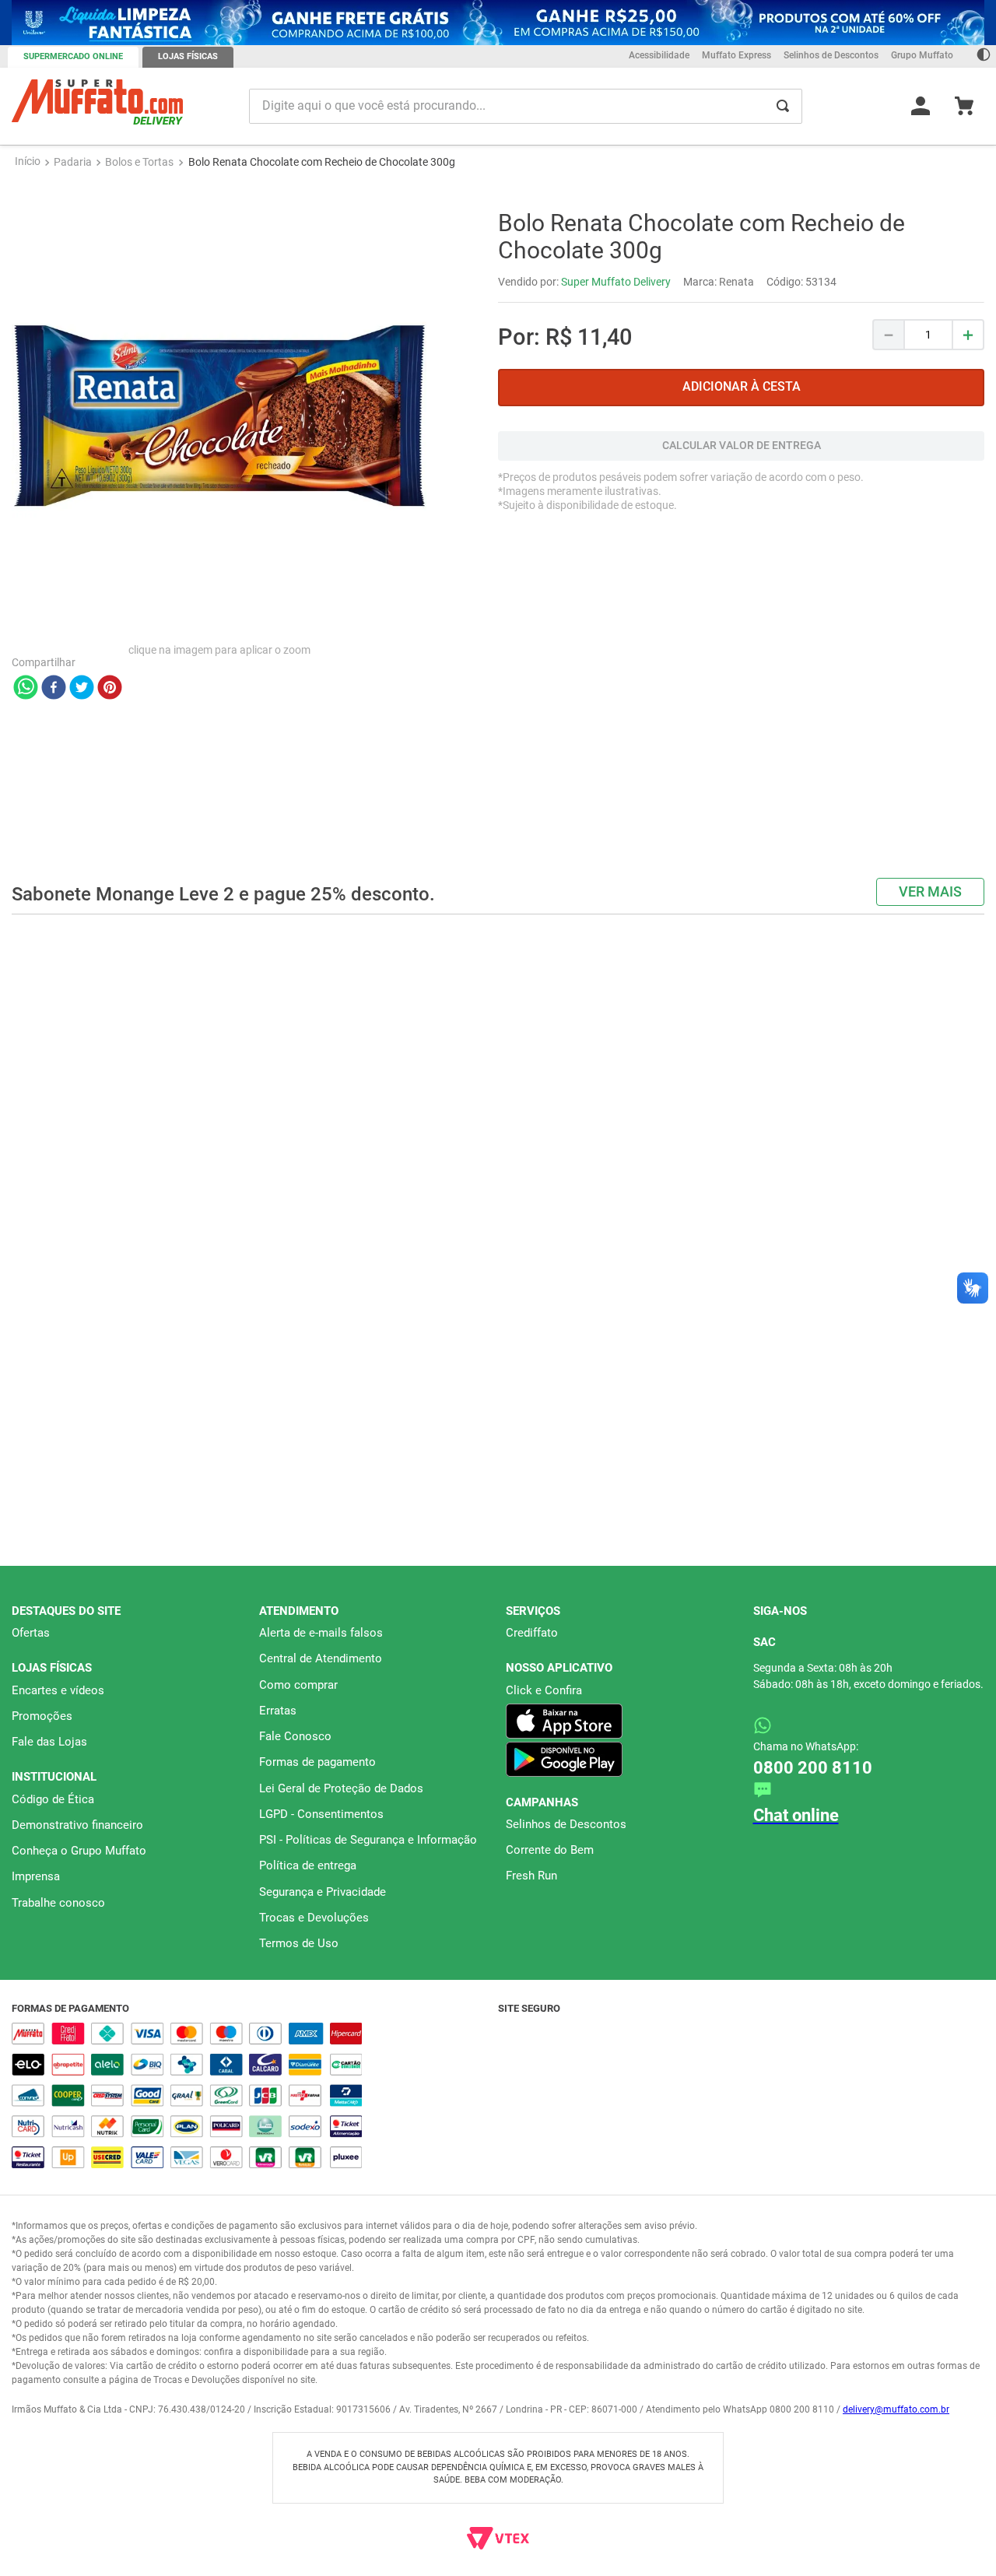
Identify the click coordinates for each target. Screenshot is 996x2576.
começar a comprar (498, 200)
